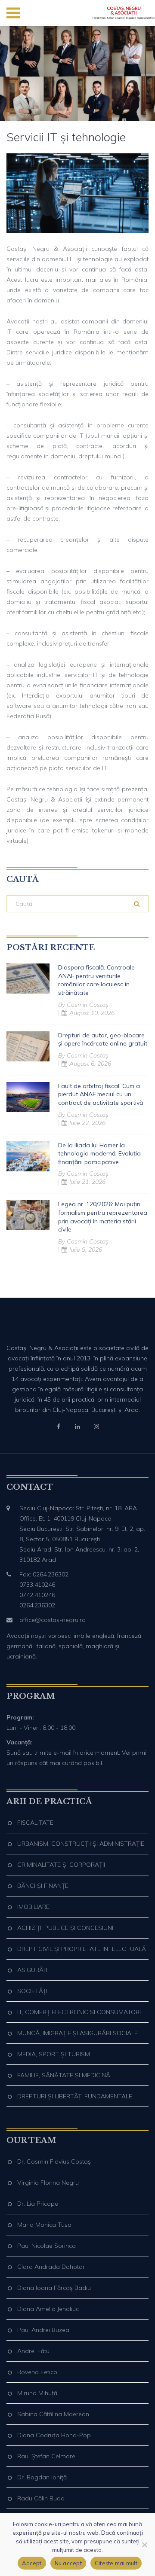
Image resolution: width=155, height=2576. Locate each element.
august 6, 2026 (90, 1064)
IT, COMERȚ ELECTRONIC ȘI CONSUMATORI (79, 2012)
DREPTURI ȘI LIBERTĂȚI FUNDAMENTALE (75, 2096)
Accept (32, 2563)
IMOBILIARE (33, 1907)
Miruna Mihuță (37, 2393)
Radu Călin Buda (41, 2498)
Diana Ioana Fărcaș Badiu (54, 2288)
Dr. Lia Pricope (38, 2204)
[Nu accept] (144, 2545)
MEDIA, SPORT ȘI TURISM (54, 2054)
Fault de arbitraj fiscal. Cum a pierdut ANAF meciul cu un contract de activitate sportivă (101, 1094)
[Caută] (137, 904)
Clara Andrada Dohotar (51, 2267)
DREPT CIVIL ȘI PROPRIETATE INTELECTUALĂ (82, 1949)
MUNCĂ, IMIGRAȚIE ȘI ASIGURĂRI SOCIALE (77, 2033)
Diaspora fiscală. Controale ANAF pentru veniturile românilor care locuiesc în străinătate (96, 980)
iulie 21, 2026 (87, 1182)
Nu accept (68, 2563)
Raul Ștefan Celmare (46, 2456)
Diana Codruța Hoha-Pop (54, 2435)
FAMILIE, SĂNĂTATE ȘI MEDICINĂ (64, 2075)
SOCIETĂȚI (32, 1991)
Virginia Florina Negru (48, 2183)
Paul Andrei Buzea (43, 2330)
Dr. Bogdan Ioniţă (42, 2477)
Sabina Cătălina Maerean (53, 2414)
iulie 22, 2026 (87, 1123)
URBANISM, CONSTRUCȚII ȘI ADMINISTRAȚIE (81, 1844)
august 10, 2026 (92, 1013)
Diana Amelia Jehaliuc (48, 2309)
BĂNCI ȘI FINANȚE (43, 1886)
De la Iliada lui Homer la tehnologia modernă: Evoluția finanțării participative (99, 1154)
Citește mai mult (116, 2563)
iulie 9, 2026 (86, 1250)
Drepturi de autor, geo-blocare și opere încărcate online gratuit (103, 1040)
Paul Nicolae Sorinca (46, 2246)
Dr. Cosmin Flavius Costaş (54, 2161)
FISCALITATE (35, 1823)
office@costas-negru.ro (53, 1620)
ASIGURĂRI (33, 1970)
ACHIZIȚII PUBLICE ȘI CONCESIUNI (65, 1928)
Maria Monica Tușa (44, 2225)
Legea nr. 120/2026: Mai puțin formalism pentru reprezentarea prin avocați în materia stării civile (103, 1217)
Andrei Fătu (33, 2351)
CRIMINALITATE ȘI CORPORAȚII (61, 1865)
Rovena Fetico (37, 2372)
